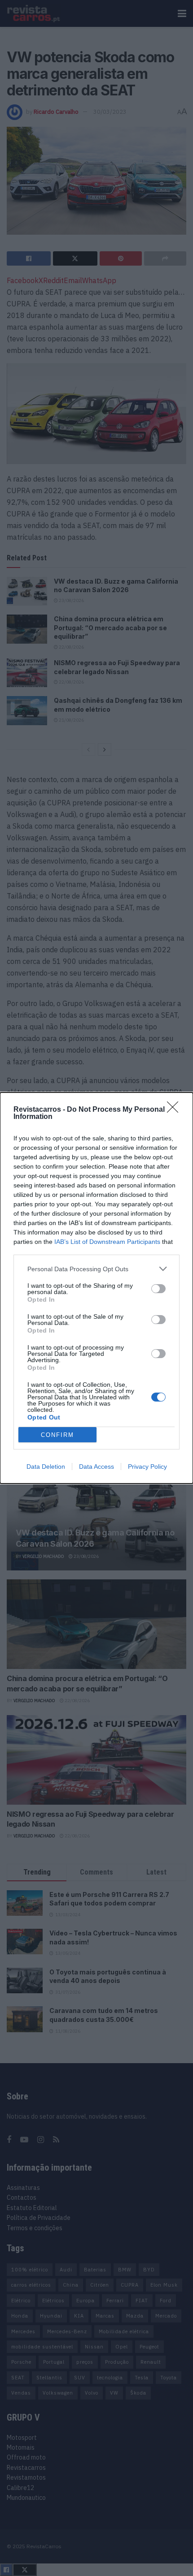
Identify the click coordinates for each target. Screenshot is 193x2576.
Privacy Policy (147, 1466)
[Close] (175, 1110)
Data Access (96, 1466)
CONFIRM (57, 1435)
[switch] (158, 1289)
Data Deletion (46, 1466)
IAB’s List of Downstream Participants (107, 1242)
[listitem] (96, 1269)
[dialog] (96, 1288)
